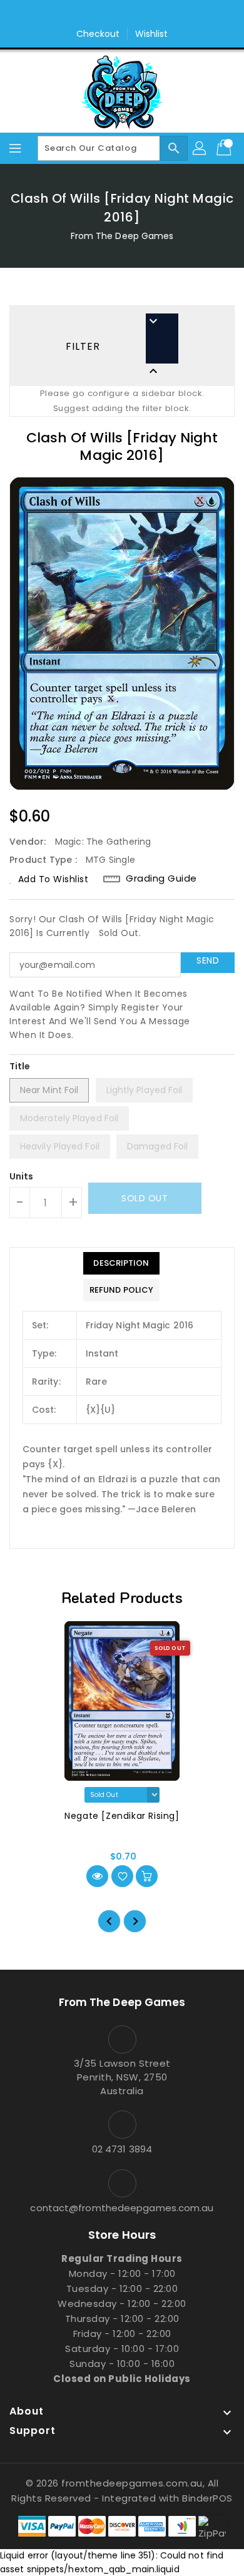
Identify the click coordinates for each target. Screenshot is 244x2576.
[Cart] (225, 148)
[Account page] (200, 148)
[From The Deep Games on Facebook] (110, 14)
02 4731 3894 (122, 2149)
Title (20, 1066)
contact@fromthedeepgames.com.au (122, 2208)
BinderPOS (207, 2498)
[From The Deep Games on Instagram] (134, 14)
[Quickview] (97, 1876)
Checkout (98, 34)
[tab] (121, 1263)
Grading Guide (161, 878)
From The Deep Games (122, 236)
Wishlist (152, 34)
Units (22, 1176)
